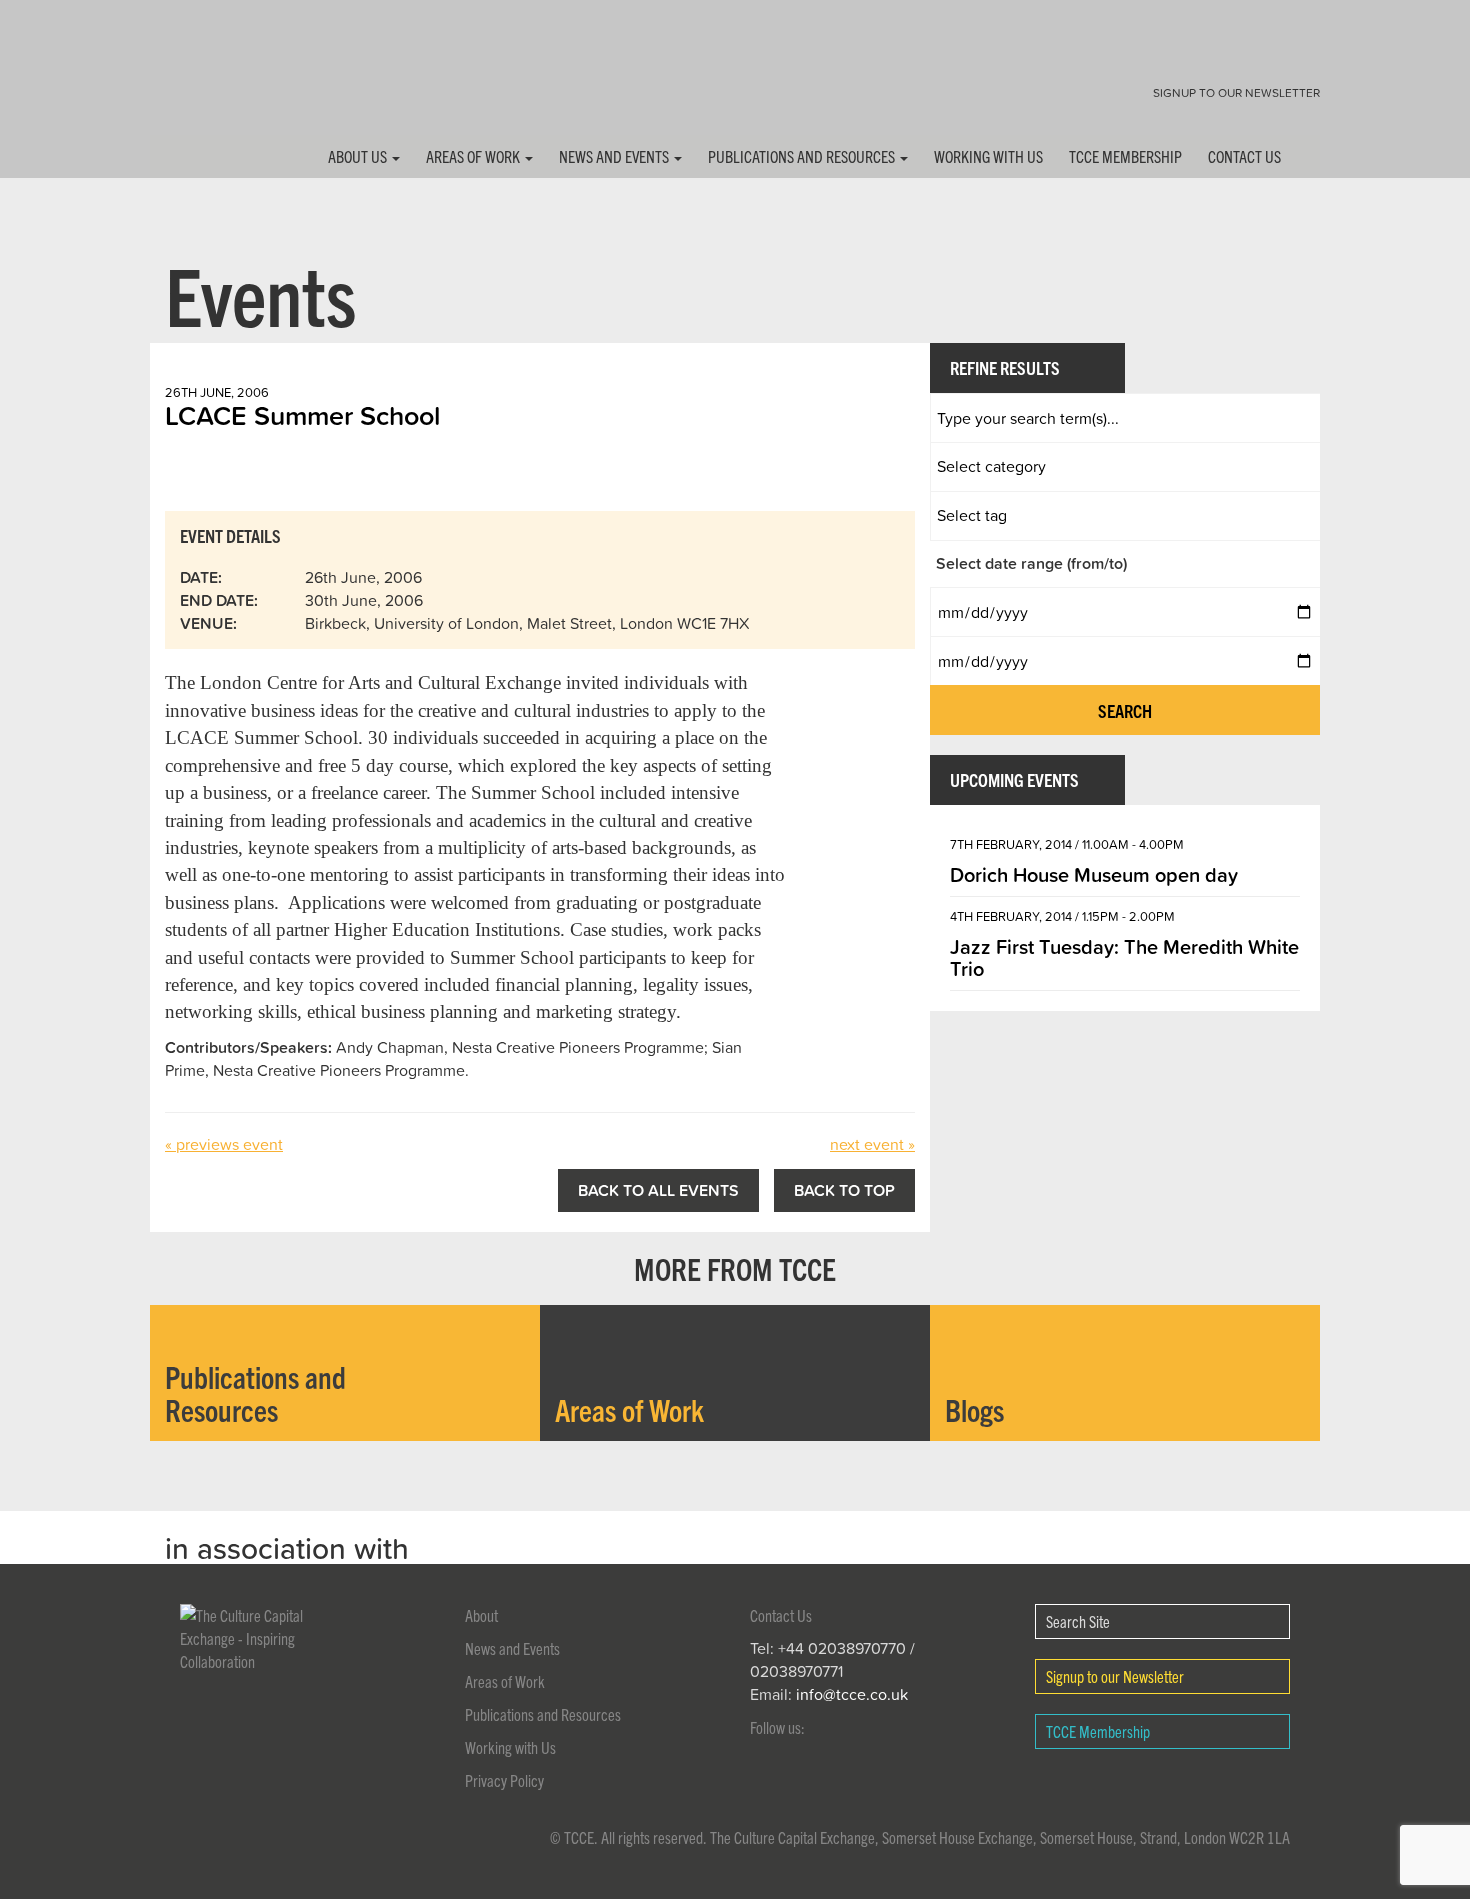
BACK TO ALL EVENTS (658, 1190)
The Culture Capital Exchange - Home (213, 82)
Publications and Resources (803, 156)
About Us (359, 156)
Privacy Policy (504, 1780)
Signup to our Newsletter (1236, 92)
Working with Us (988, 156)
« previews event (224, 1144)
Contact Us (1244, 156)
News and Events (615, 156)
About (481, 1615)
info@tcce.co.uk (852, 1694)
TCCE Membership (1125, 156)
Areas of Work (474, 156)
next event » (872, 1144)
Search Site (1078, 1621)
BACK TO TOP (844, 1190)
